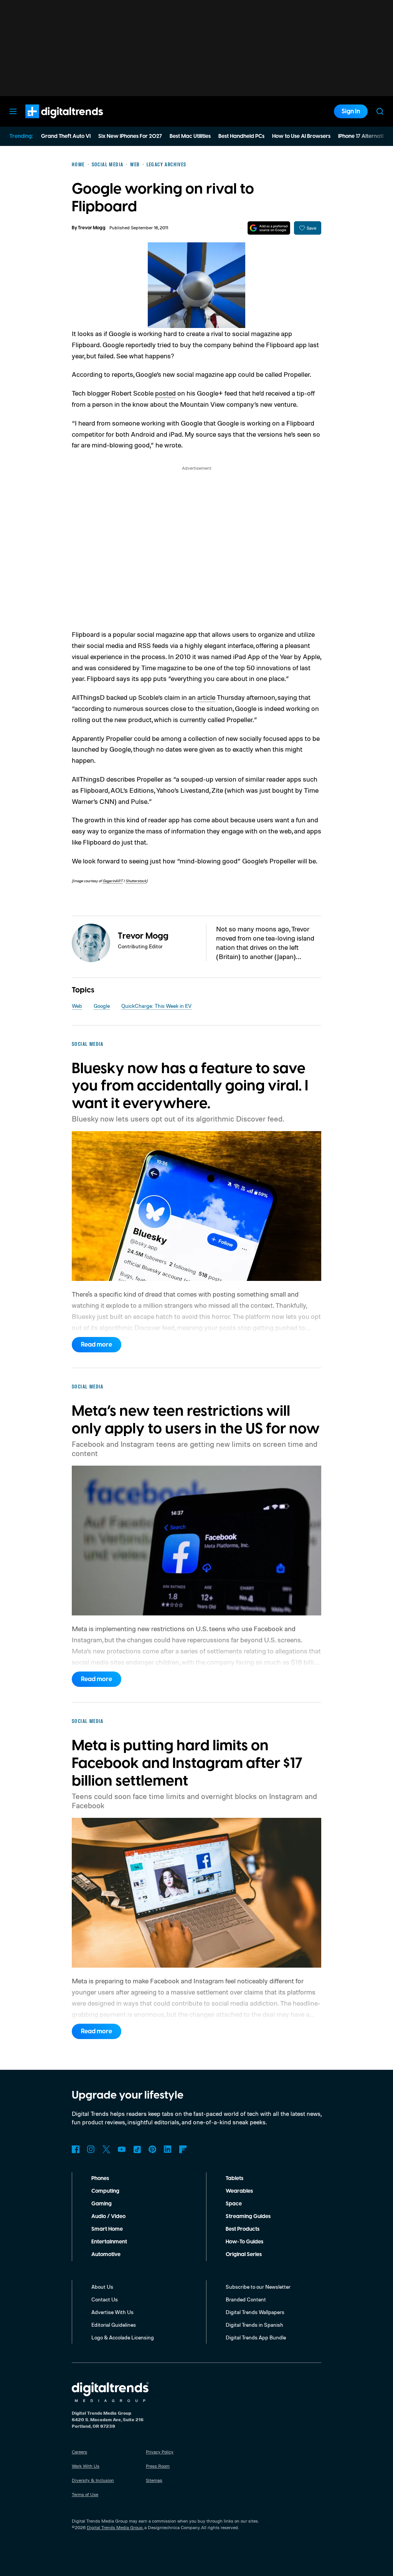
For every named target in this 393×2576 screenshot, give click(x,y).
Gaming (102, 2204)
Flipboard (183, 2149)
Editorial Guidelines (114, 2325)
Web (77, 1006)
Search (380, 111)
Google (102, 1006)
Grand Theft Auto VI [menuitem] (66, 136)
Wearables (239, 2191)
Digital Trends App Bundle (256, 2337)
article (206, 697)
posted (165, 393)
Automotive (106, 2255)
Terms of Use (85, 2494)
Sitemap (154, 2480)
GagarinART (113, 881)
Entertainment (109, 2242)
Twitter (106, 2149)
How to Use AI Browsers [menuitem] (301, 136)
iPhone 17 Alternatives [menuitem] (365, 136)
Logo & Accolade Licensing (123, 2337)
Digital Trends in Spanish (254, 2325)
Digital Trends (50, 122)
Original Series (244, 2255)
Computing (105, 2191)
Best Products (243, 2229)
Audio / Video (108, 2217)
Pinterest (152, 2149)
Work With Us (86, 2466)
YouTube (122, 2149)
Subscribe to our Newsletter (258, 2287)
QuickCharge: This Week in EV (156, 1006)
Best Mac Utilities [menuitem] (190, 136)
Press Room (158, 2466)
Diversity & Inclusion (93, 2480)
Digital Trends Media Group (115, 2527)
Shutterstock (136, 881)
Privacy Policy (160, 2452)
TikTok (137, 2149)
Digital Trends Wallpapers (255, 2312)
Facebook (76, 2149)
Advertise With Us (112, 2312)
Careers (79, 2452)
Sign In (351, 111)
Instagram (91, 2149)
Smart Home (107, 2229)
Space (234, 2204)
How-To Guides (244, 2242)
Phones (100, 2178)
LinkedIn (168, 2149)
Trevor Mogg (92, 228)
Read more (97, 1345)
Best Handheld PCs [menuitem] (241, 136)
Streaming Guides (248, 2217)
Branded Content (246, 2299)
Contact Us (105, 2299)
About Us (102, 2287)
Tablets (234, 2178)
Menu (13, 111)
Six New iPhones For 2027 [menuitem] (130, 136)
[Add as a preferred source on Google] (269, 228)
